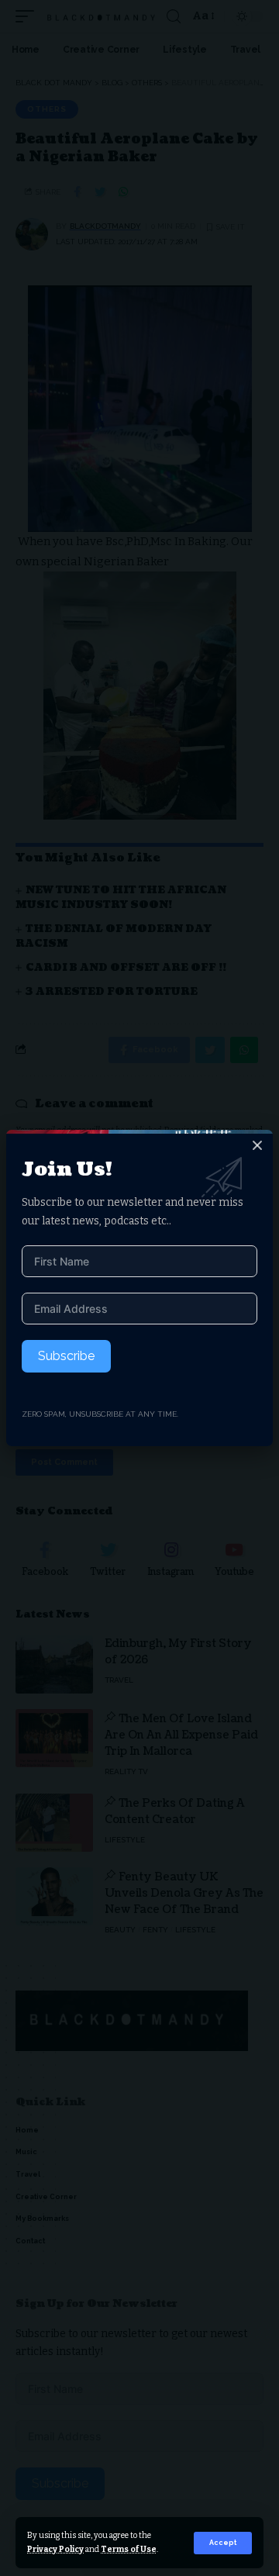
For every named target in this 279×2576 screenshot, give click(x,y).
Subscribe (66, 1356)
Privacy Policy (55, 2549)
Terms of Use (129, 2549)
